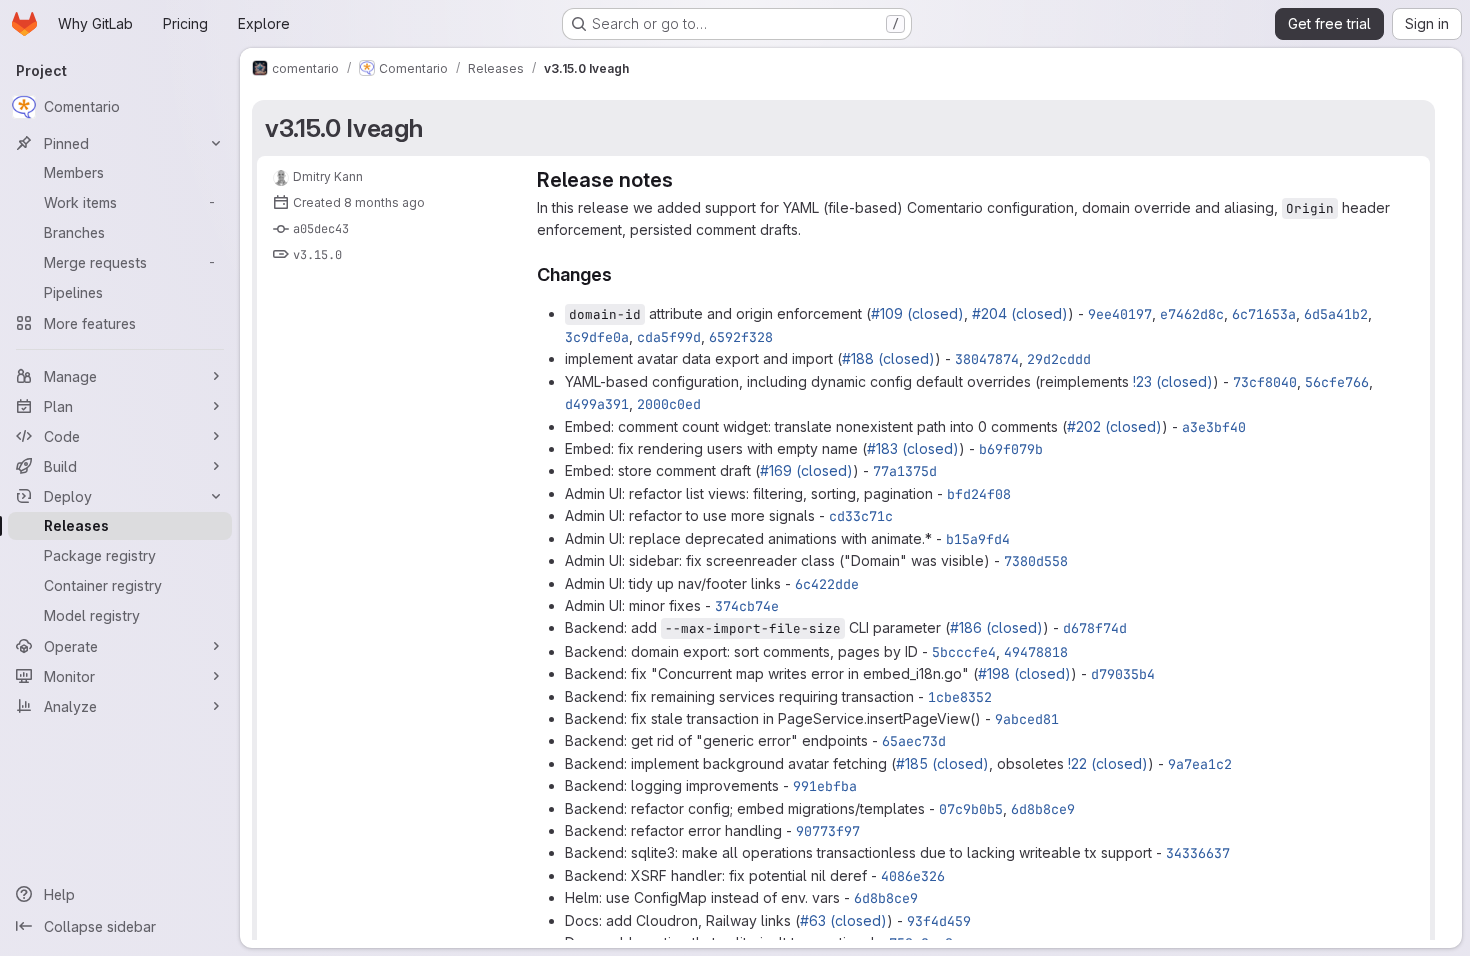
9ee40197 (1120, 314)
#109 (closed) (917, 313)
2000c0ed (669, 404)
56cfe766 (1337, 382)
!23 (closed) (1173, 381)
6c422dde (827, 584)
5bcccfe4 (964, 652)
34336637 (1198, 853)
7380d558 (1036, 561)
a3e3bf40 (1214, 427)
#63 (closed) (843, 920)
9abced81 (1027, 719)
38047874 (987, 359)
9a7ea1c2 (1200, 764)
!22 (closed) (1108, 763)
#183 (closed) (913, 448)
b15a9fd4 (978, 539)
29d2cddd (1059, 359)
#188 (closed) (888, 358)
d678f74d (1095, 628)
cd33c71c (861, 516)
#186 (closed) (996, 627)
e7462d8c (1192, 314)
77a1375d (905, 471)
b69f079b (1011, 449)
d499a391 (597, 404)
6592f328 (741, 337)
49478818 (1036, 652)
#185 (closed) (942, 763)
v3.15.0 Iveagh (344, 128)
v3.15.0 (317, 255)
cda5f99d (669, 337)
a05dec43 (321, 229)
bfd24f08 (979, 494)
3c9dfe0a (597, 337)
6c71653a (1264, 314)
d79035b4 (1123, 674)
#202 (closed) (1114, 426)
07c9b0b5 (971, 809)
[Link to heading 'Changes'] (622, 274)
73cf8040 (1265, 382)
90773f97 (828, 831)
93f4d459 (939, 921)
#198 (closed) (1024, 673)
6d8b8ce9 (1043, 809)
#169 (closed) (806, 470)
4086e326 (913, 876)
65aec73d (914, 741)
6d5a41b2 (1336, 314)
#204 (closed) (1020, 313)
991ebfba (825, 786)
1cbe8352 (960, 697)
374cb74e (747, 606)
